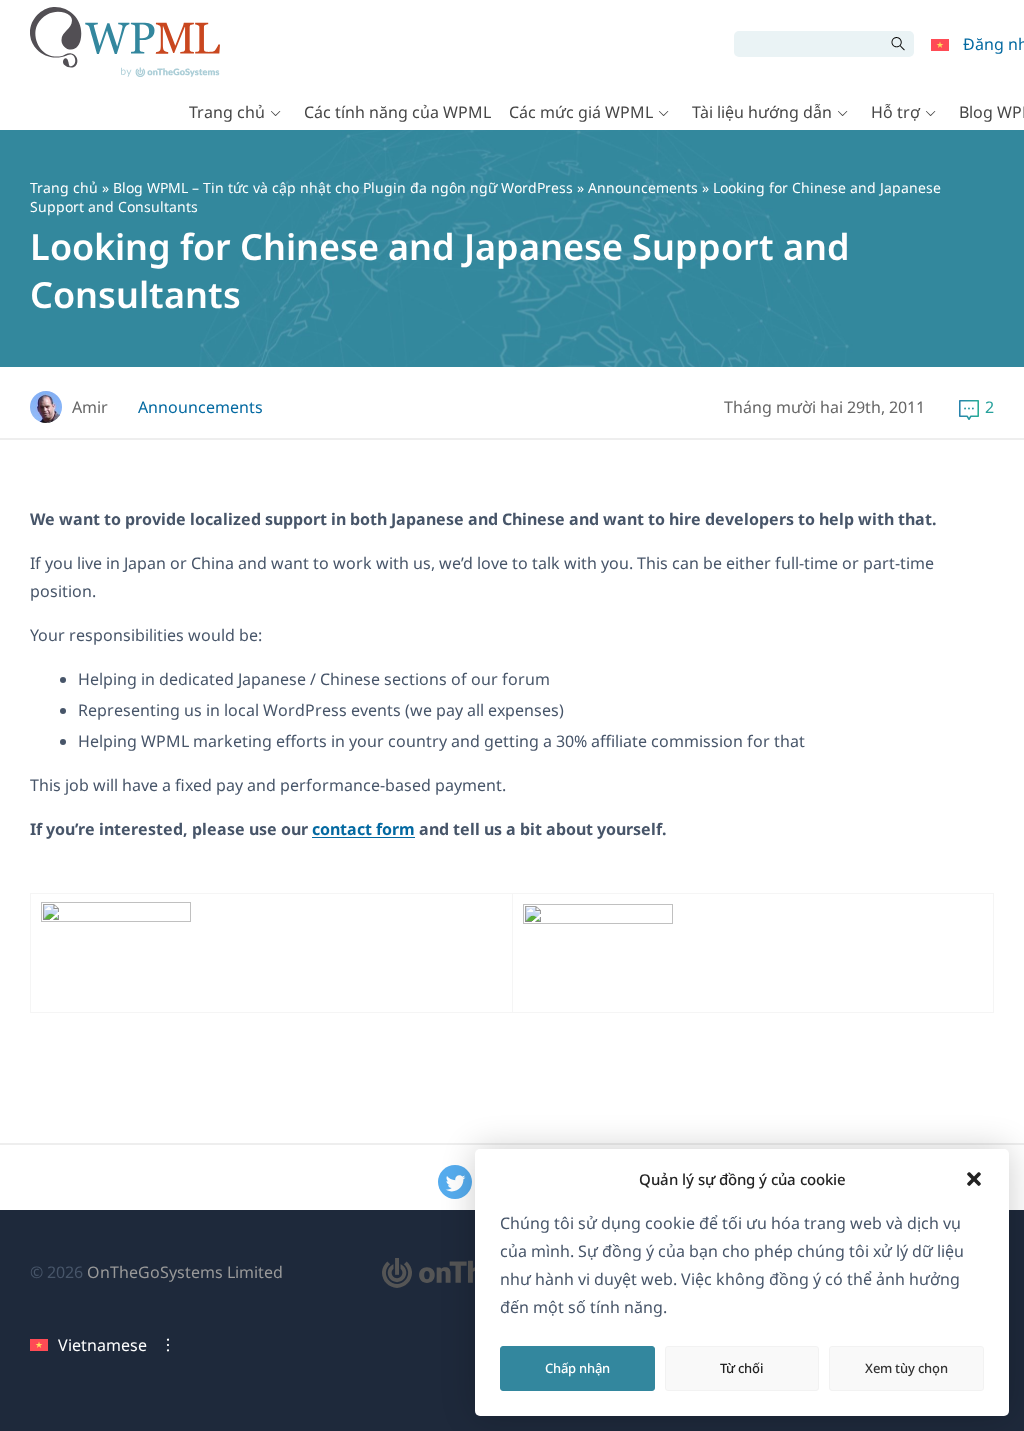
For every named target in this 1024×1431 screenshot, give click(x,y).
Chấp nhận (577, 1368)
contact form (363, 829)
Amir (90, 407)
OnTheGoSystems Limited (185, 1272)
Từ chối (742, 1368)
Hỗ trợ (895, 112)
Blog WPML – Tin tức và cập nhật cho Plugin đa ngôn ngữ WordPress (343, 187)
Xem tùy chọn (906, 1368)
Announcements (643, 187)
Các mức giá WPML (581, 112)
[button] (974, 1179)
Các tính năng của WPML (397, 112)
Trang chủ (227, 112)
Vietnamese (102, 1345)
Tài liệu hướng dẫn (762, 112)
